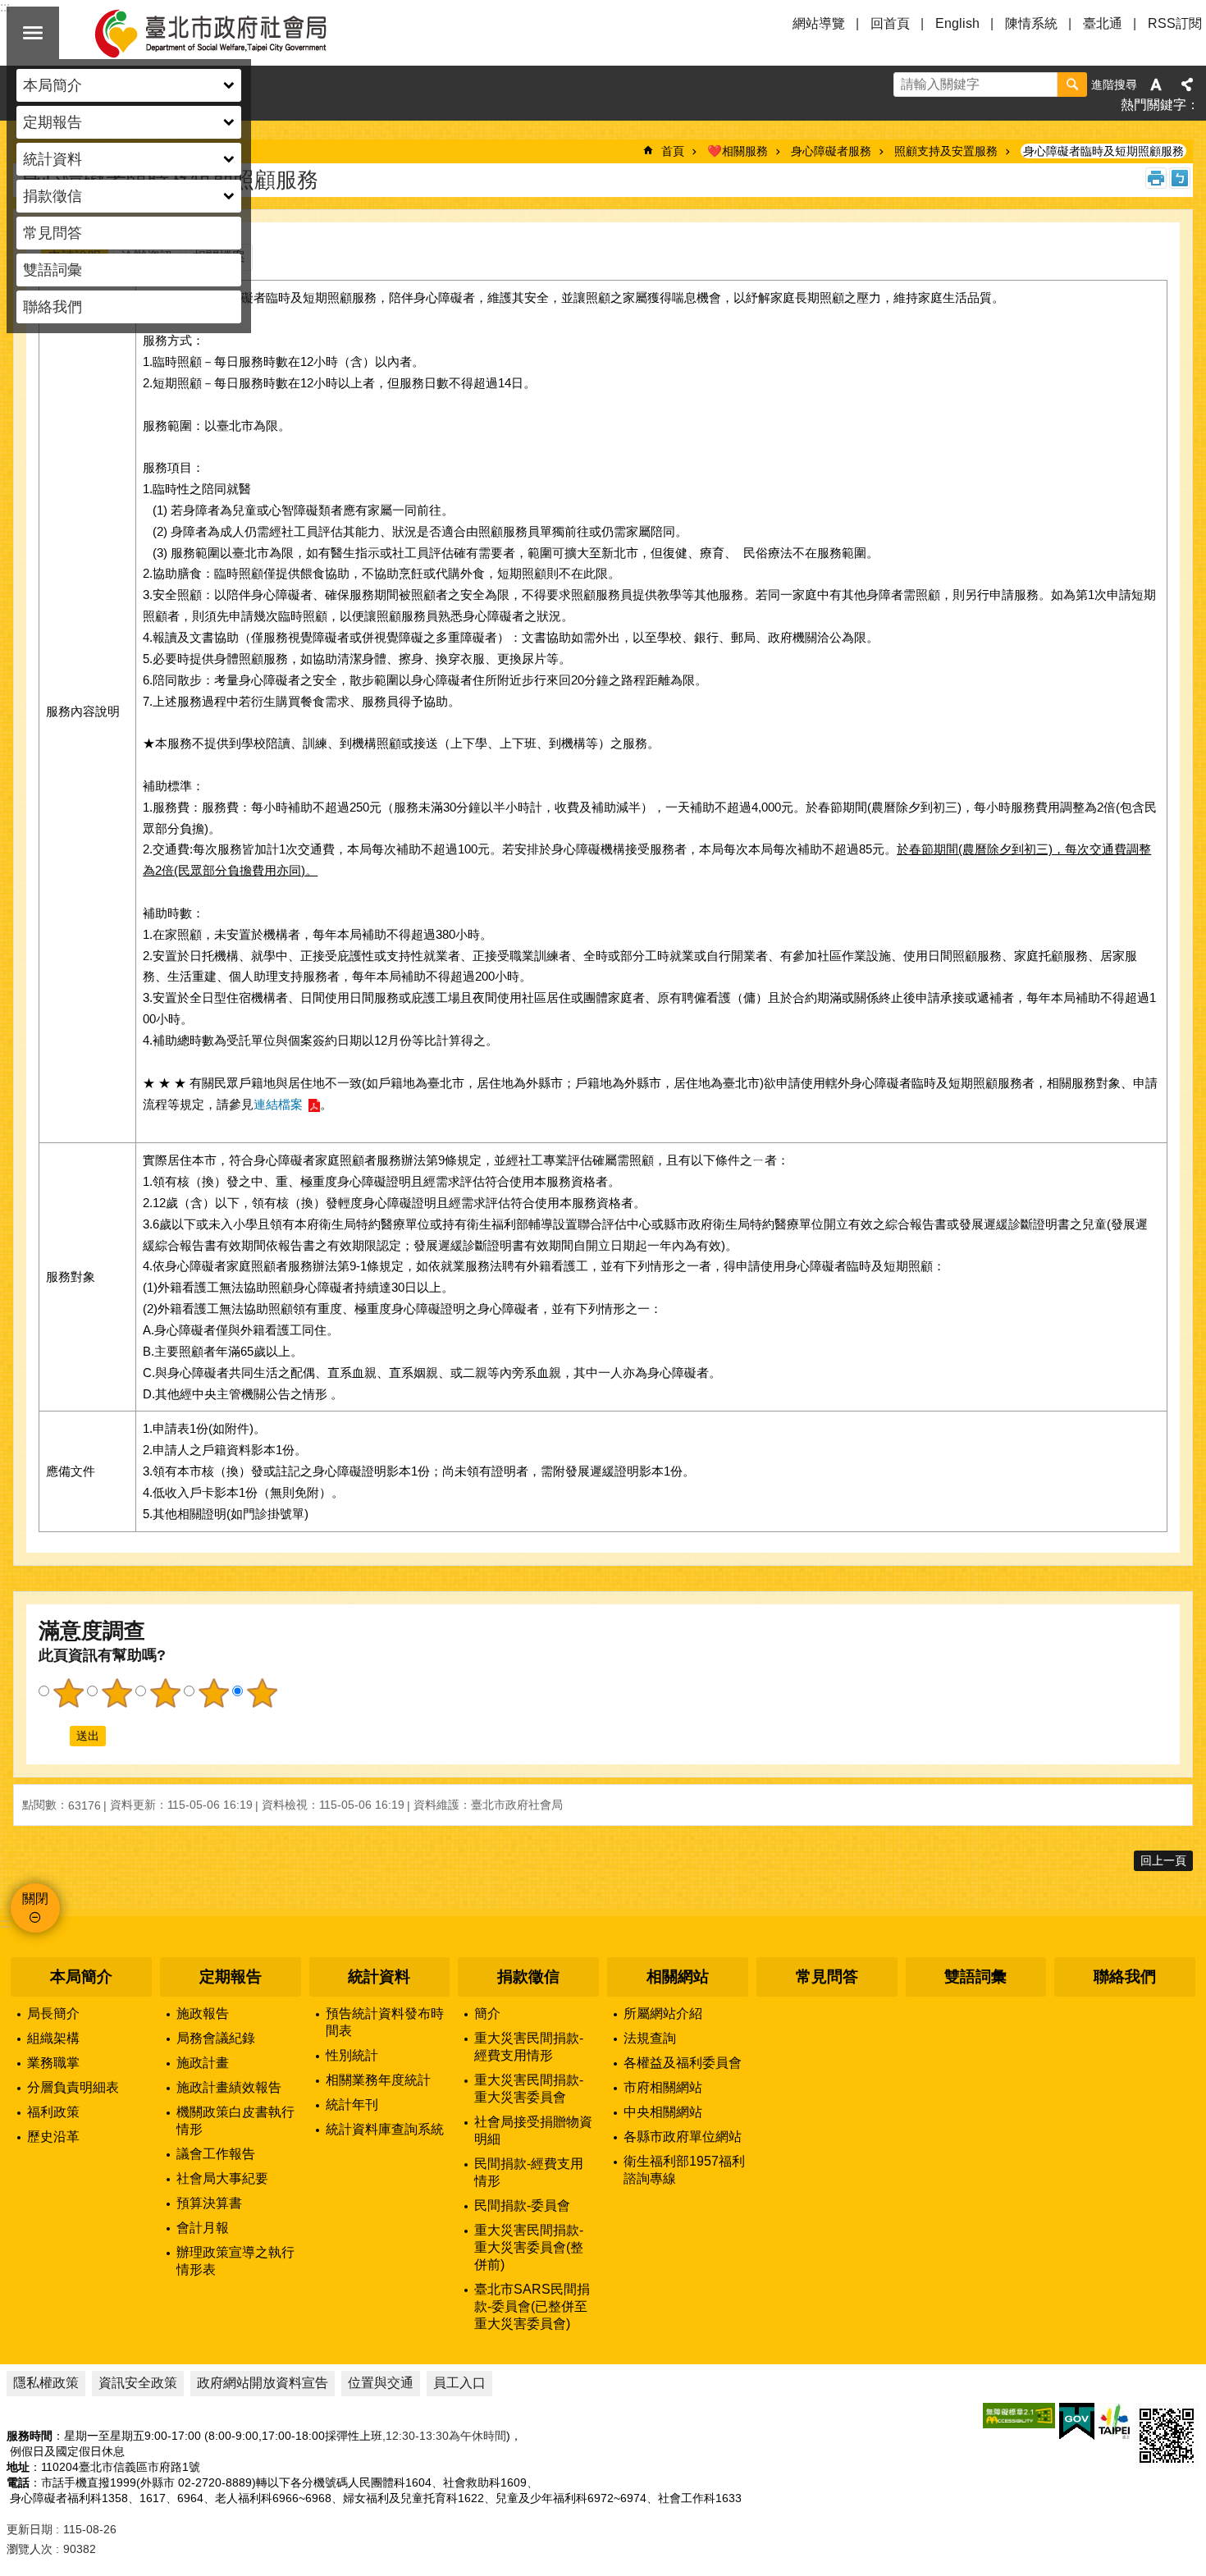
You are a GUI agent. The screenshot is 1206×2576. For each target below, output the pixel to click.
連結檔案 (278, 1104)
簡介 (487, 2013)
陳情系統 (1031, 23)
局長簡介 (53, 2013)
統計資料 (379, 1977)
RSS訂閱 (1175, 23)
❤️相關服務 (738, 151)
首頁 (673, 151)
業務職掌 (53, 2063)
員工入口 (459, 2383)
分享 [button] (1187, 85)
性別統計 (352, 2055)
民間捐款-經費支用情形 (529, 2172)
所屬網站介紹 (663, 2013)
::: (5, 1923)
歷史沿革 (53, 2137)
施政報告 (203, 2013)
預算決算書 (209, 2203)
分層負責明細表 (73, 2087)
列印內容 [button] (1156, 178)
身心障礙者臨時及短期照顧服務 (1103, 151)
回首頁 (890, 23)
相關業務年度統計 (378, 2080)
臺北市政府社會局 (230, 33)
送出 (54, 1736)
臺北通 (1103, 23)
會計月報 (203, 2228)
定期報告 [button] (53, 122)
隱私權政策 (46, 2383)
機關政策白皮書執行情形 (235, 2121)
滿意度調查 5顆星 (262, 1693)
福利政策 (53, 2112)
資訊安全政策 (138, 2383)
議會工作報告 (216, 2154)
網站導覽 (819, 23)
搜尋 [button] (1072, 85)
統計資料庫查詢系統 (385, 2129)
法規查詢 (650, 2038)
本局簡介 (81, 1977)
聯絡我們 (53, 307)
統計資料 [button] (53, 159)
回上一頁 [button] (1163, 1860)
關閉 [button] (33, 33)
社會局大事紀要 (222, 2178)
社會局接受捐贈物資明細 (533, 2130)
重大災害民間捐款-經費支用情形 (529, 2047)
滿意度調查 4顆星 (213, 1693)
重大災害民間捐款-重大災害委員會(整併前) (529, 2247)
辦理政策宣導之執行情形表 (235, 2261)
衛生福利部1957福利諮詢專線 (684, 2170)
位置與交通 (381, 2383)
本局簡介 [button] (53, 85)
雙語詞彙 (53, 270)
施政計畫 (203, 2063)
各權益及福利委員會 (683, 2063)
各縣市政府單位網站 (683, 2137)
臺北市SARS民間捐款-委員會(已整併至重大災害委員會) (532, 2306)
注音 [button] (1180, 178)
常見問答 (53, 233)
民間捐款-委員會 (522, 2205)
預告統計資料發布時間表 (385, 2022)
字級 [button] (1156, 85)
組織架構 (53, 2038)
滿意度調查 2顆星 (116, 1693)
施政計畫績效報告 (229, 2087)
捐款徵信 (528, 1977)
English (957, 23)
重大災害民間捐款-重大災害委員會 (529, 2089)
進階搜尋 (1114, 85)
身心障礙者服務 (831, 151)
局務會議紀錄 (216, 2038)
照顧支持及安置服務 (946, 151)
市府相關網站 (663, 2087)
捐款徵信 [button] (53, 196)
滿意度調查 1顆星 (68, 1693)
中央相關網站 (663, 2112)
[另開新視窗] (1019, 2416)
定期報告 (231, 1977)
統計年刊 (352, 2105)
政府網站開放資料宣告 (263, 2383)
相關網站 (678, 1977)
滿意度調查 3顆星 (165, 1693)
